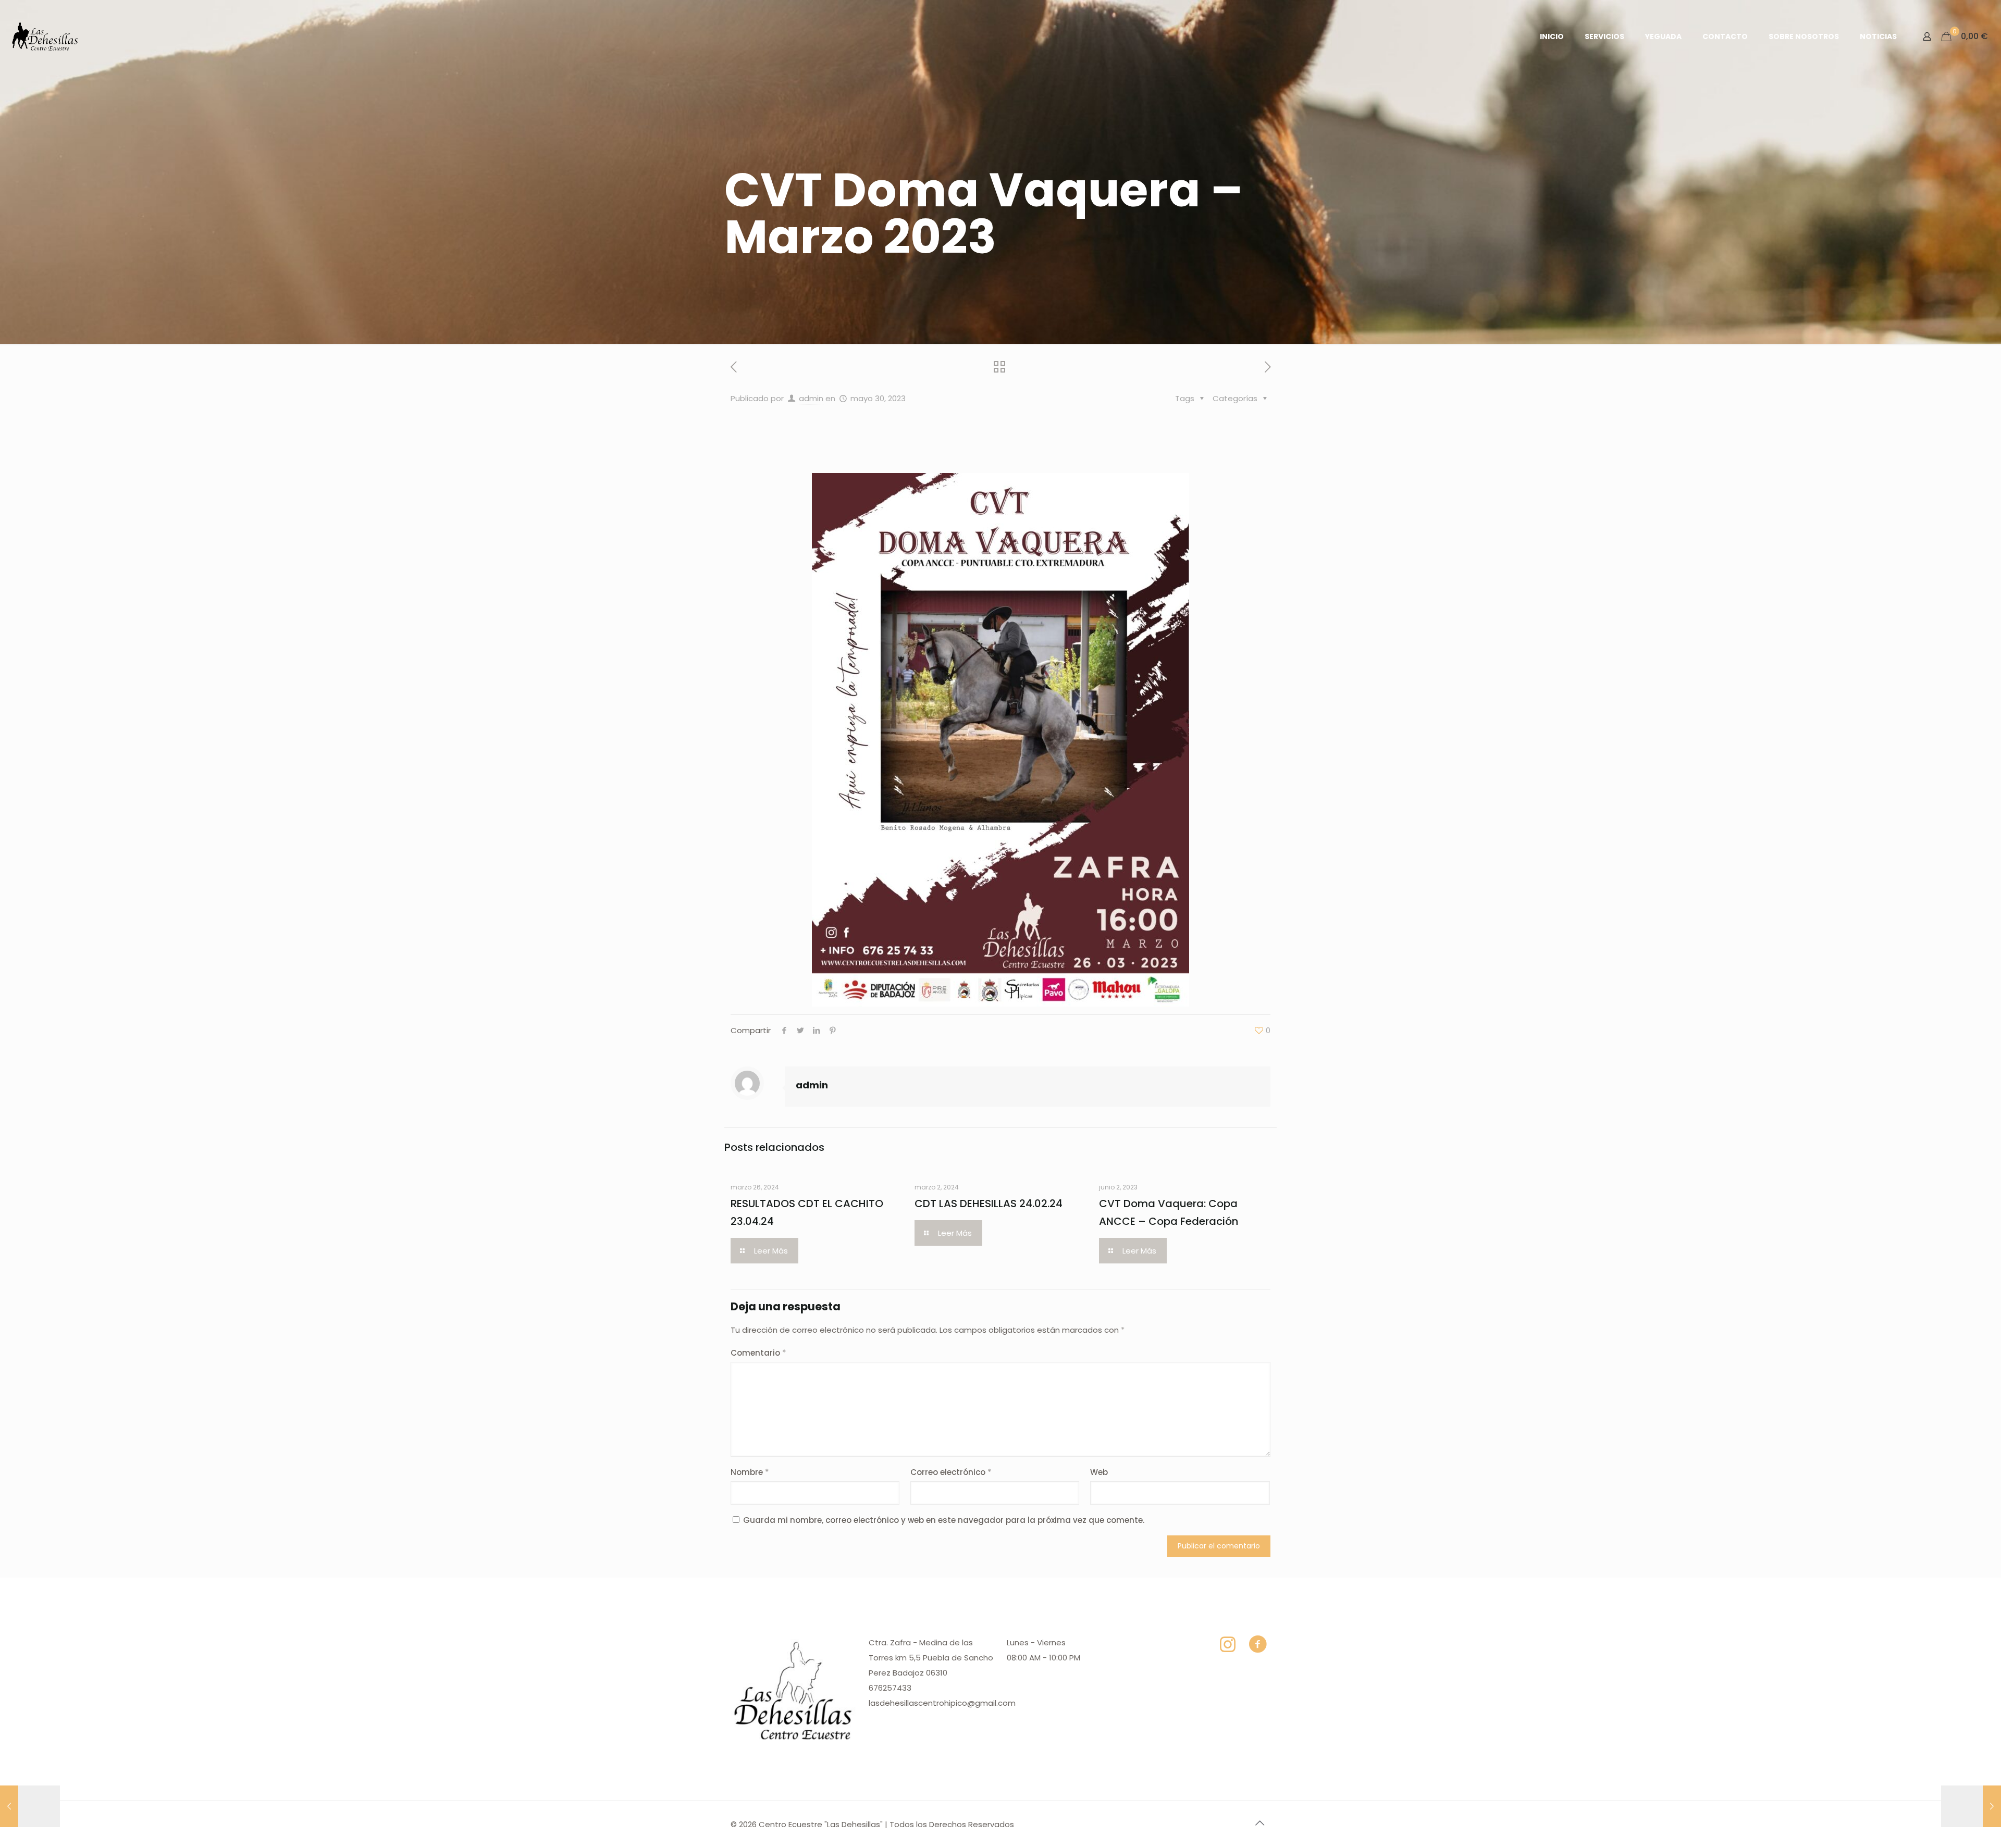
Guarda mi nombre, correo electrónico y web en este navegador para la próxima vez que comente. (944, 1520)
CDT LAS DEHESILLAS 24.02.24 (989, 1204)
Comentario (758, 1353)
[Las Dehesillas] (45, 36)
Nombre (750, 1472)
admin (811, 398)
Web (1099, 1472)
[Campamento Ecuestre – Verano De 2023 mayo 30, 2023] (1971, 1806)
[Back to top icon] (1259, 1823)
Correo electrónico (951, 1472)
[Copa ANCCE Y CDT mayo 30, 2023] (30, 1806)
